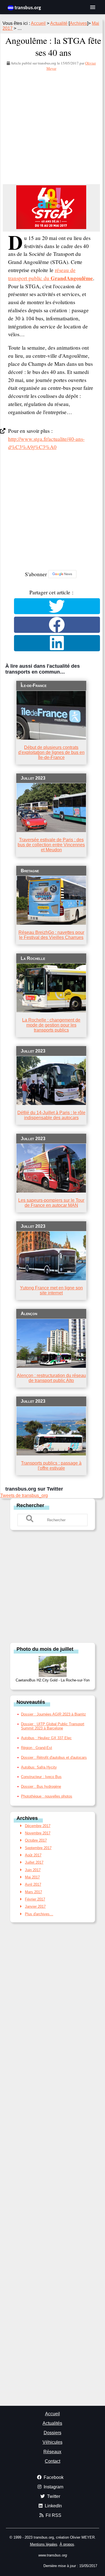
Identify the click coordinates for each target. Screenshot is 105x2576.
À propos (67, 2544)
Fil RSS (52, 2515)
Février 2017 (35, 1899)
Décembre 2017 (38, 1826)
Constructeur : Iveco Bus (41, 1777)
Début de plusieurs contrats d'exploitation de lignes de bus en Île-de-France (51, 752)
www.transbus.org (53, 2555)
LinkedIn (52, 2506)
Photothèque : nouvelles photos (47, 1796)
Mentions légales (44, 2544)
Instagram (52, 2487)
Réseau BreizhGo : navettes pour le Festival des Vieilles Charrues (51, 935)
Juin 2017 (33, 1870)
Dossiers (53, 2433)
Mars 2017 (33, 1892)
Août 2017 (33, 1855)
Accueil (38, 23)
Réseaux (52, 2452)
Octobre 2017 (36, 1840)
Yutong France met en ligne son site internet (51, 1290)
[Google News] (62, 574)
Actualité (59, 23)
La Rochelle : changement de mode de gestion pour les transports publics (51, 1025)
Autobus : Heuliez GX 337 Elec (46, 1738)
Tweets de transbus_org (24, 1495)
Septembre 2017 (38, 1848)
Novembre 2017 (38, 1833)
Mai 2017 (32, 1877)
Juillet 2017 (34, 1862)
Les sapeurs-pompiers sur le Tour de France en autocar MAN (51, 1203)
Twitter (53, 2496)
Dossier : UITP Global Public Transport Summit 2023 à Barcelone (53, 1726)
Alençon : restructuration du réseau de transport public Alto (51, 1378)
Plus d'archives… (39, 1914)
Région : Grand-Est (37, 1748)
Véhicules (53, 2442)
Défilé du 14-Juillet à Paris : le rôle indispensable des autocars (51, 1115)
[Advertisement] (53, 126)
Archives (78, 23)
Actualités (52, 2423)
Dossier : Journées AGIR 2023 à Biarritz (53, 1714)
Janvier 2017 (35, 1906)
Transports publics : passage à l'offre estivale (51, 1466)
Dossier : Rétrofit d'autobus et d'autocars (54, 1757)
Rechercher (30, 1505)
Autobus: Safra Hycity (39, 1767)
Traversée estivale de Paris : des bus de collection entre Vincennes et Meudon (51, 845)
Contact (53, 2461)
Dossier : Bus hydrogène (41, 1786)
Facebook (53, 2477)
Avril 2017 (33, 1884)
